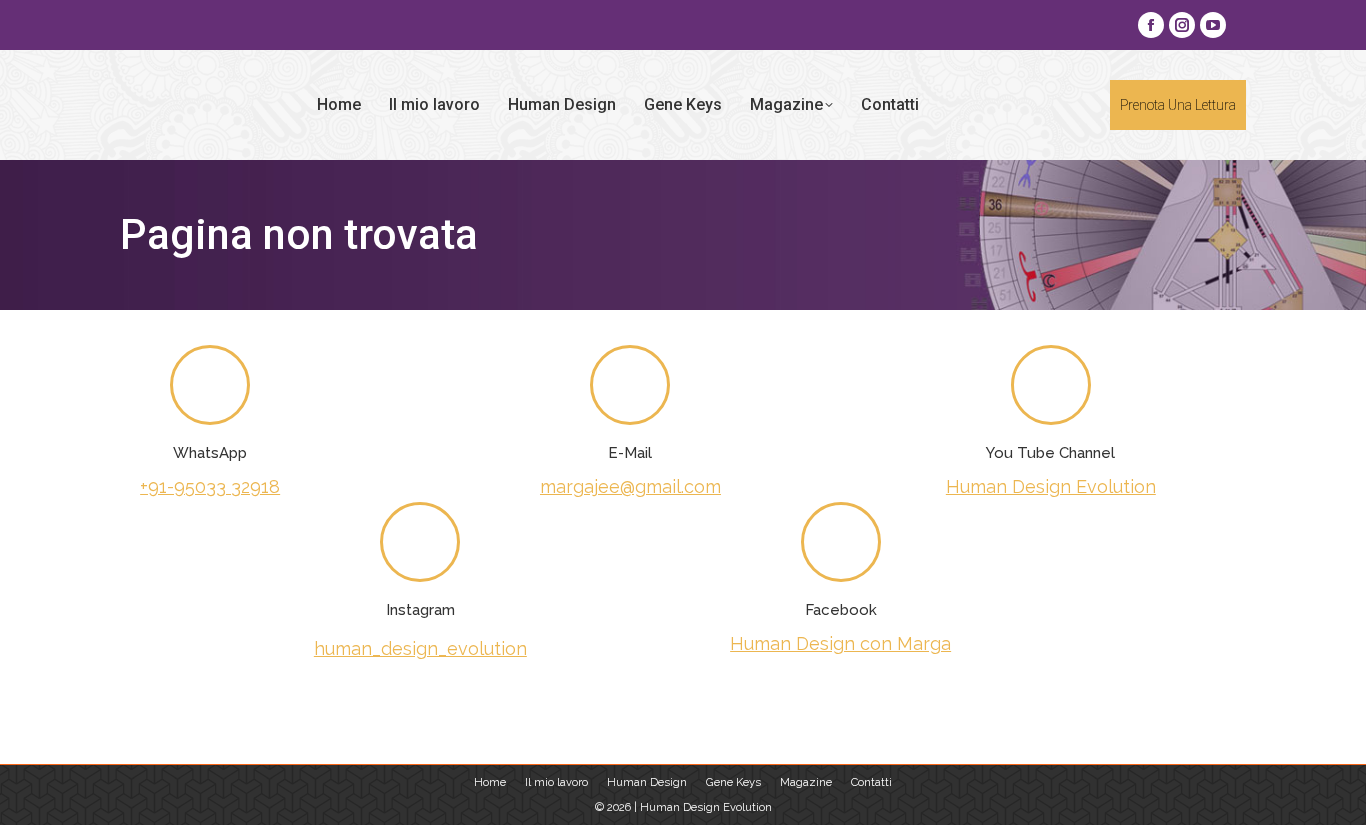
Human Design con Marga (840, 643)
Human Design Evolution (1051, 486)
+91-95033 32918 (210, 486)
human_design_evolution (420, 648)
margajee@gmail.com (630, 486)
